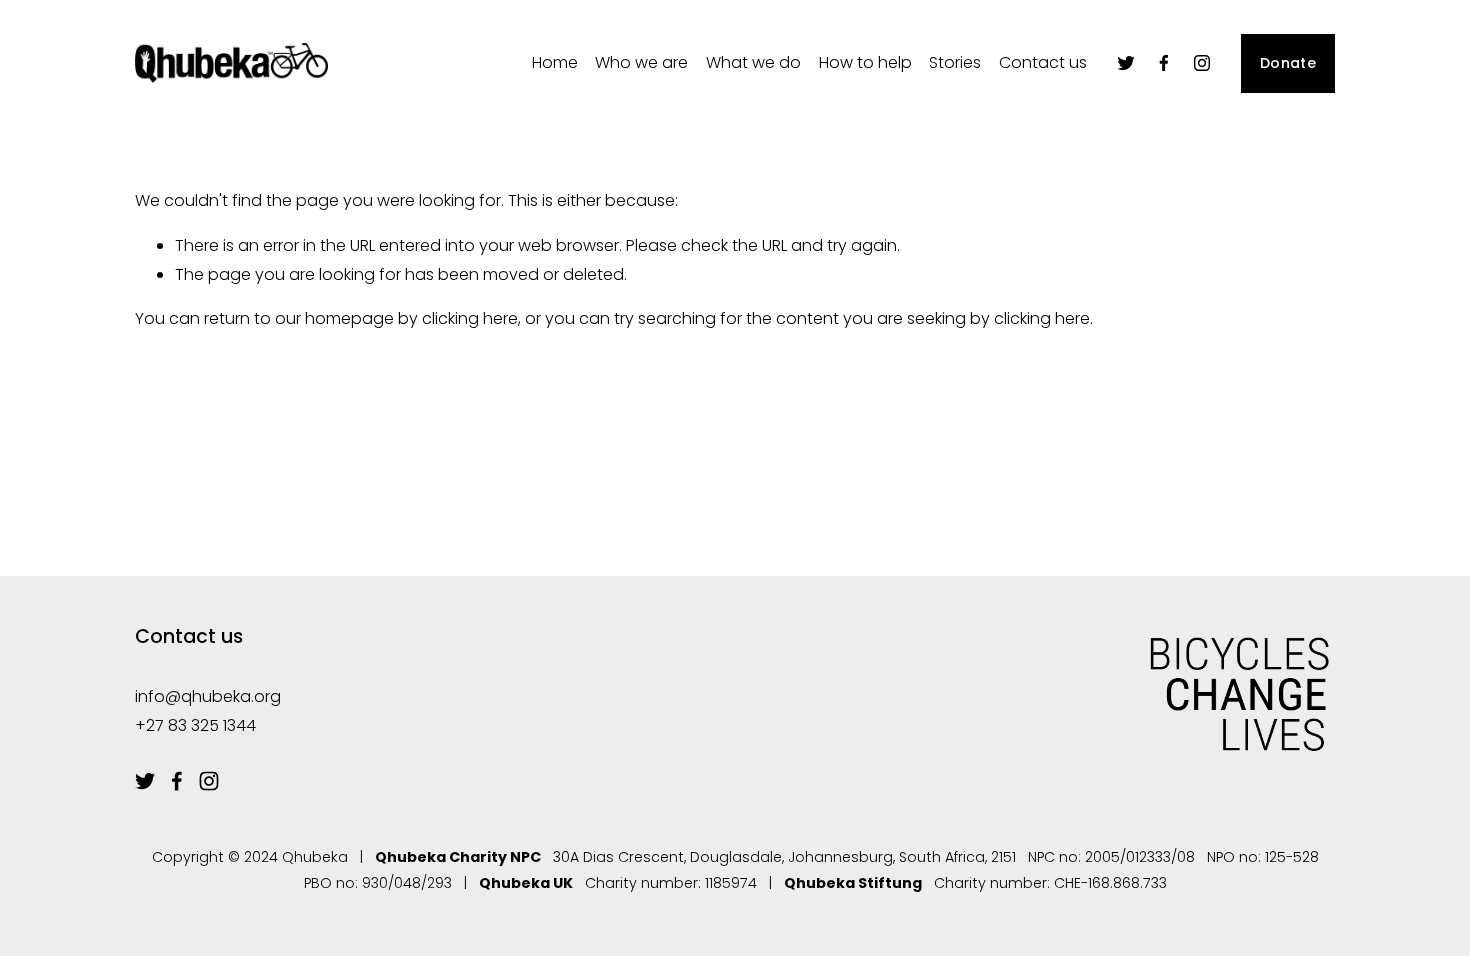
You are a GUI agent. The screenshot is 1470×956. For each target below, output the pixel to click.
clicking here (470, 318)
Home (555, 62)
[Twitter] (1126, 63)
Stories (955, 62)
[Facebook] (1164, 63)
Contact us (1043, 62)
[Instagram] (1202, 63)
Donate (1288, 63)
